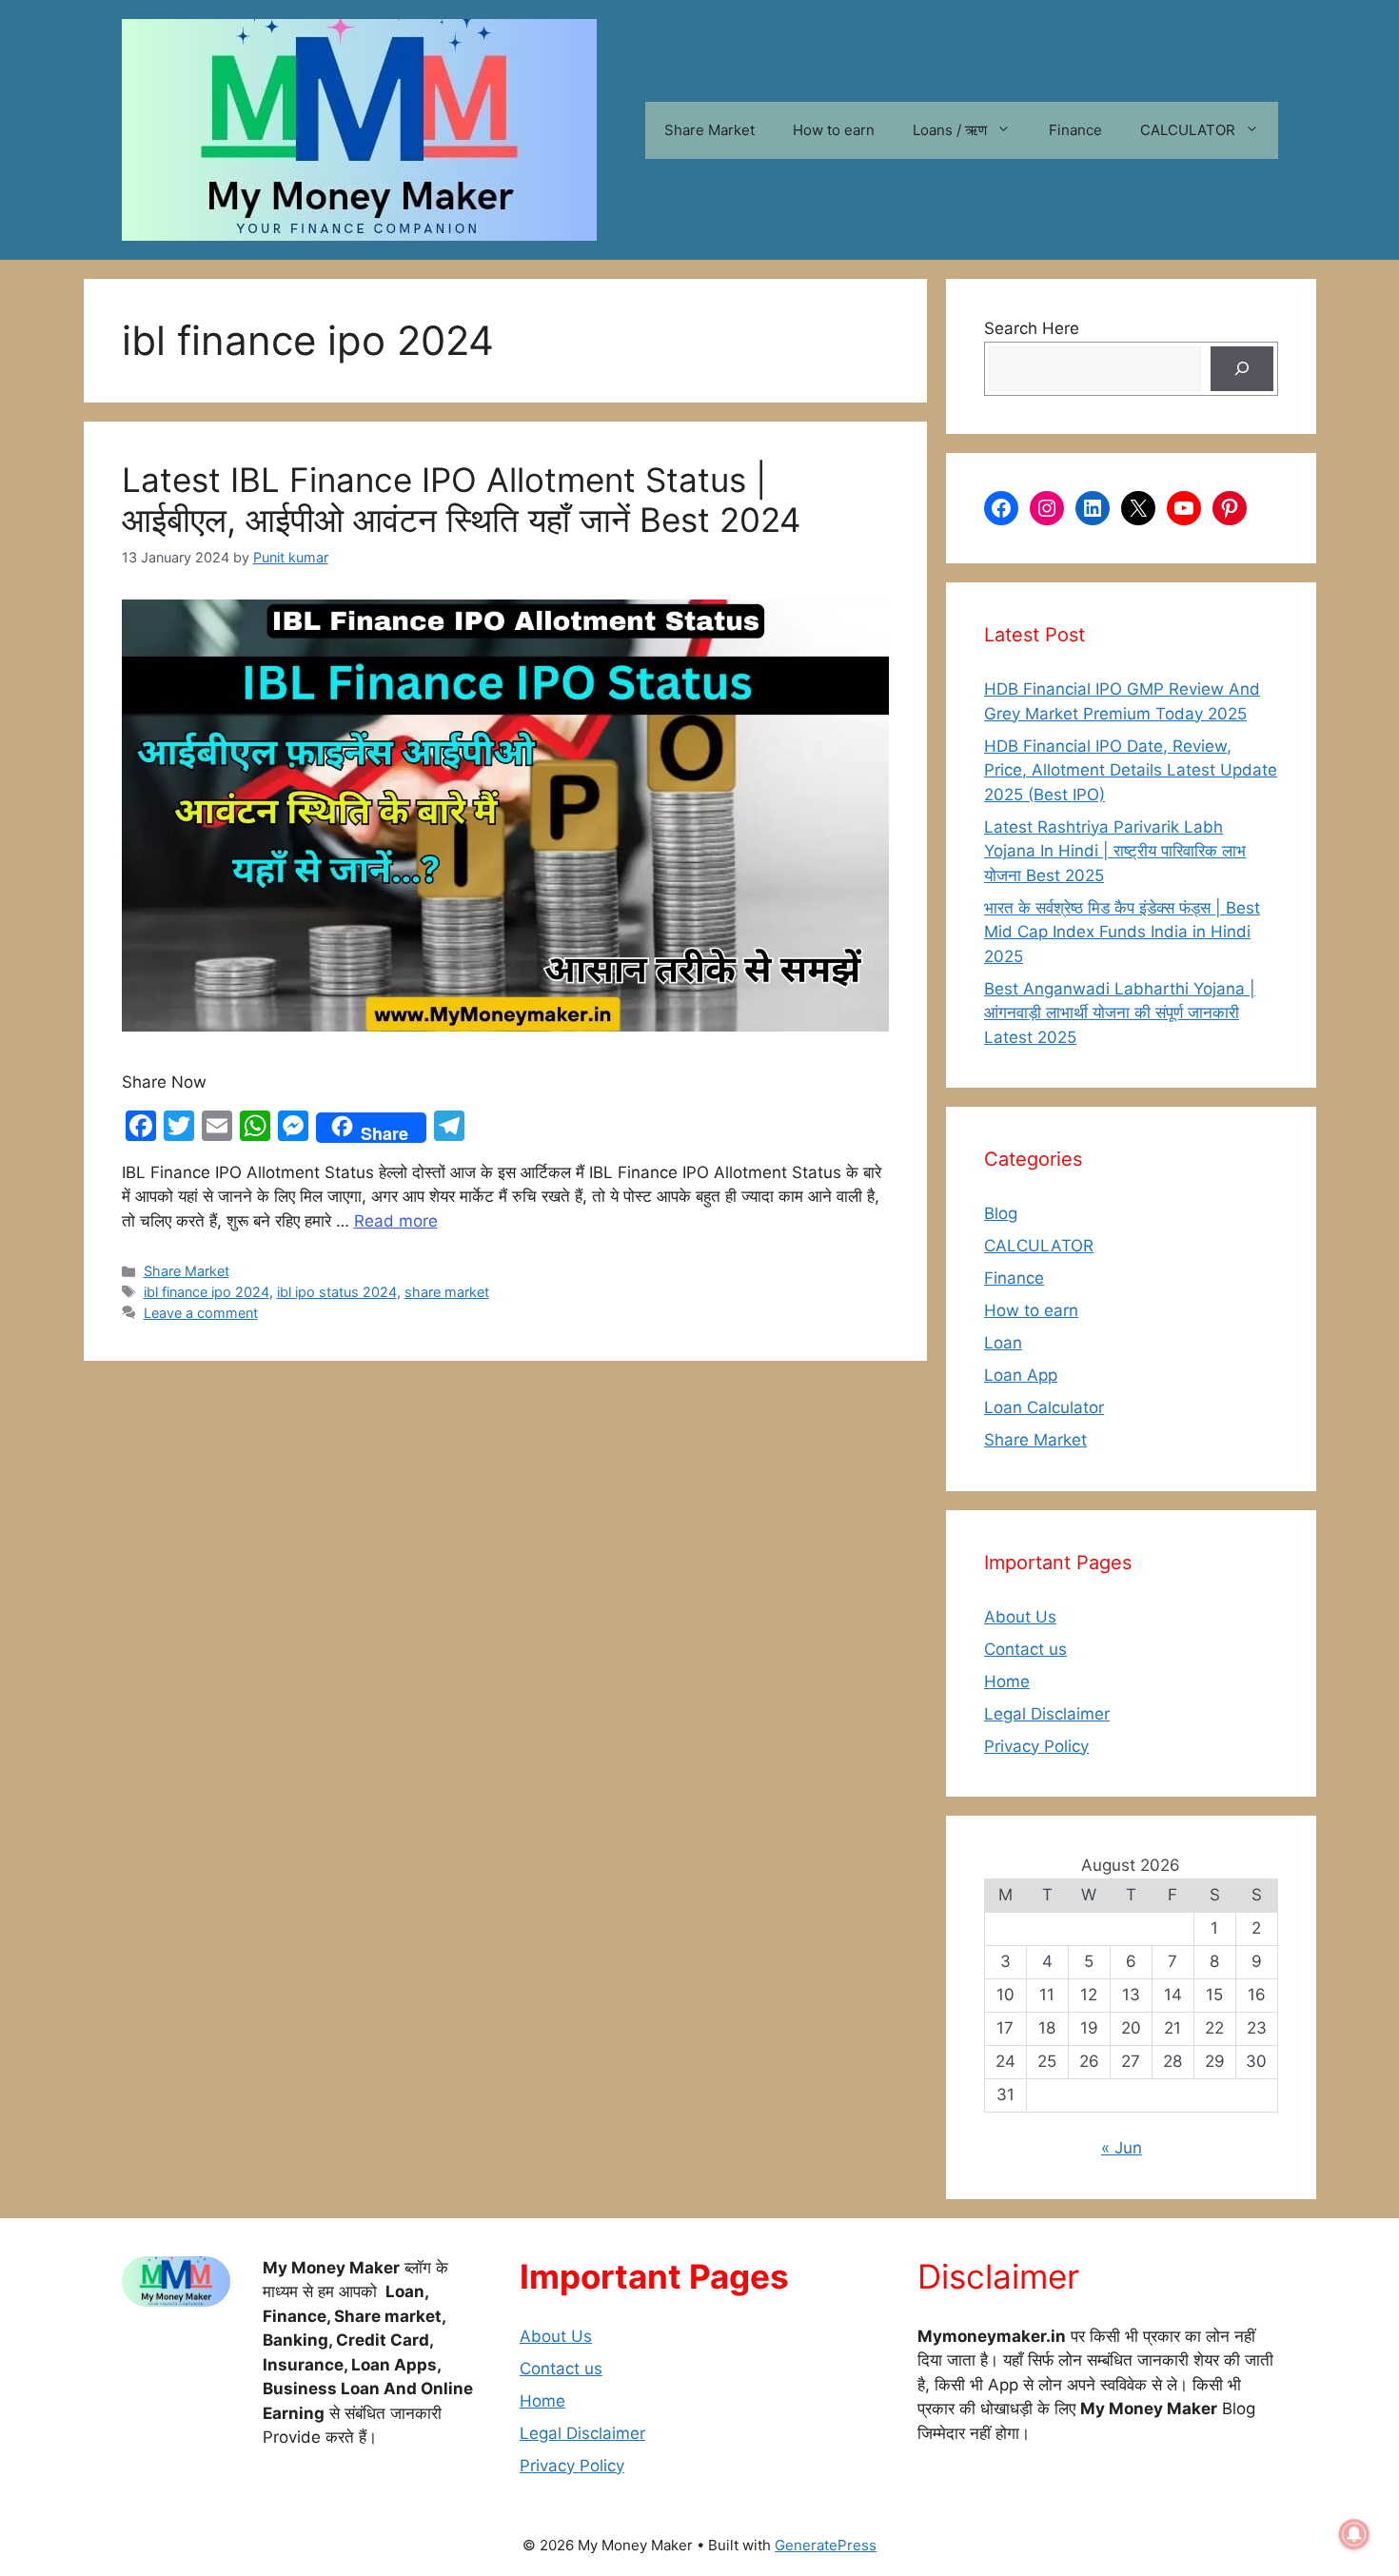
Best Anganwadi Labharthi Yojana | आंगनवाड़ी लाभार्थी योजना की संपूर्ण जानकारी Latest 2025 (1120, 1013)
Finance (1075, 130)
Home (1007, 1681)
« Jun (1122, 2148)
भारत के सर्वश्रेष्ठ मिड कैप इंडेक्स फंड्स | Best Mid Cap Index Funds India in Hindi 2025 (1122, 932)
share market (447, 1292)
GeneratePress (826, 2545)
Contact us (1025, 1649)
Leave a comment (201, 1313)
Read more (396, 1221)
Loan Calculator (1044, 1407)
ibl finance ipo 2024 (207, 1292)
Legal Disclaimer (1047, 1714)
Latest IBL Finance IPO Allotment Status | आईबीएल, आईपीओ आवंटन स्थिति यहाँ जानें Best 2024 (461, 500)
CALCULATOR (1188, 130)
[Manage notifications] (1354, 2534)
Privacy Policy (1036, 1746)
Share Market (709, 130)
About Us (1020, 1617)
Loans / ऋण (950, 130)
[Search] (1242, 369)
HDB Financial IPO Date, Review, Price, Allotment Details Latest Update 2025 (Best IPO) (1131, 770)
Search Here (1032, 328)
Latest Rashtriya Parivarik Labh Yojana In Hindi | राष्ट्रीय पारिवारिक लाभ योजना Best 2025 (1115, 851)
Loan (1003, 1343)
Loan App (1021, 1375)
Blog (1001, 1213)
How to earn (834, 130)
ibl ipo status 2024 (337, 1292)
